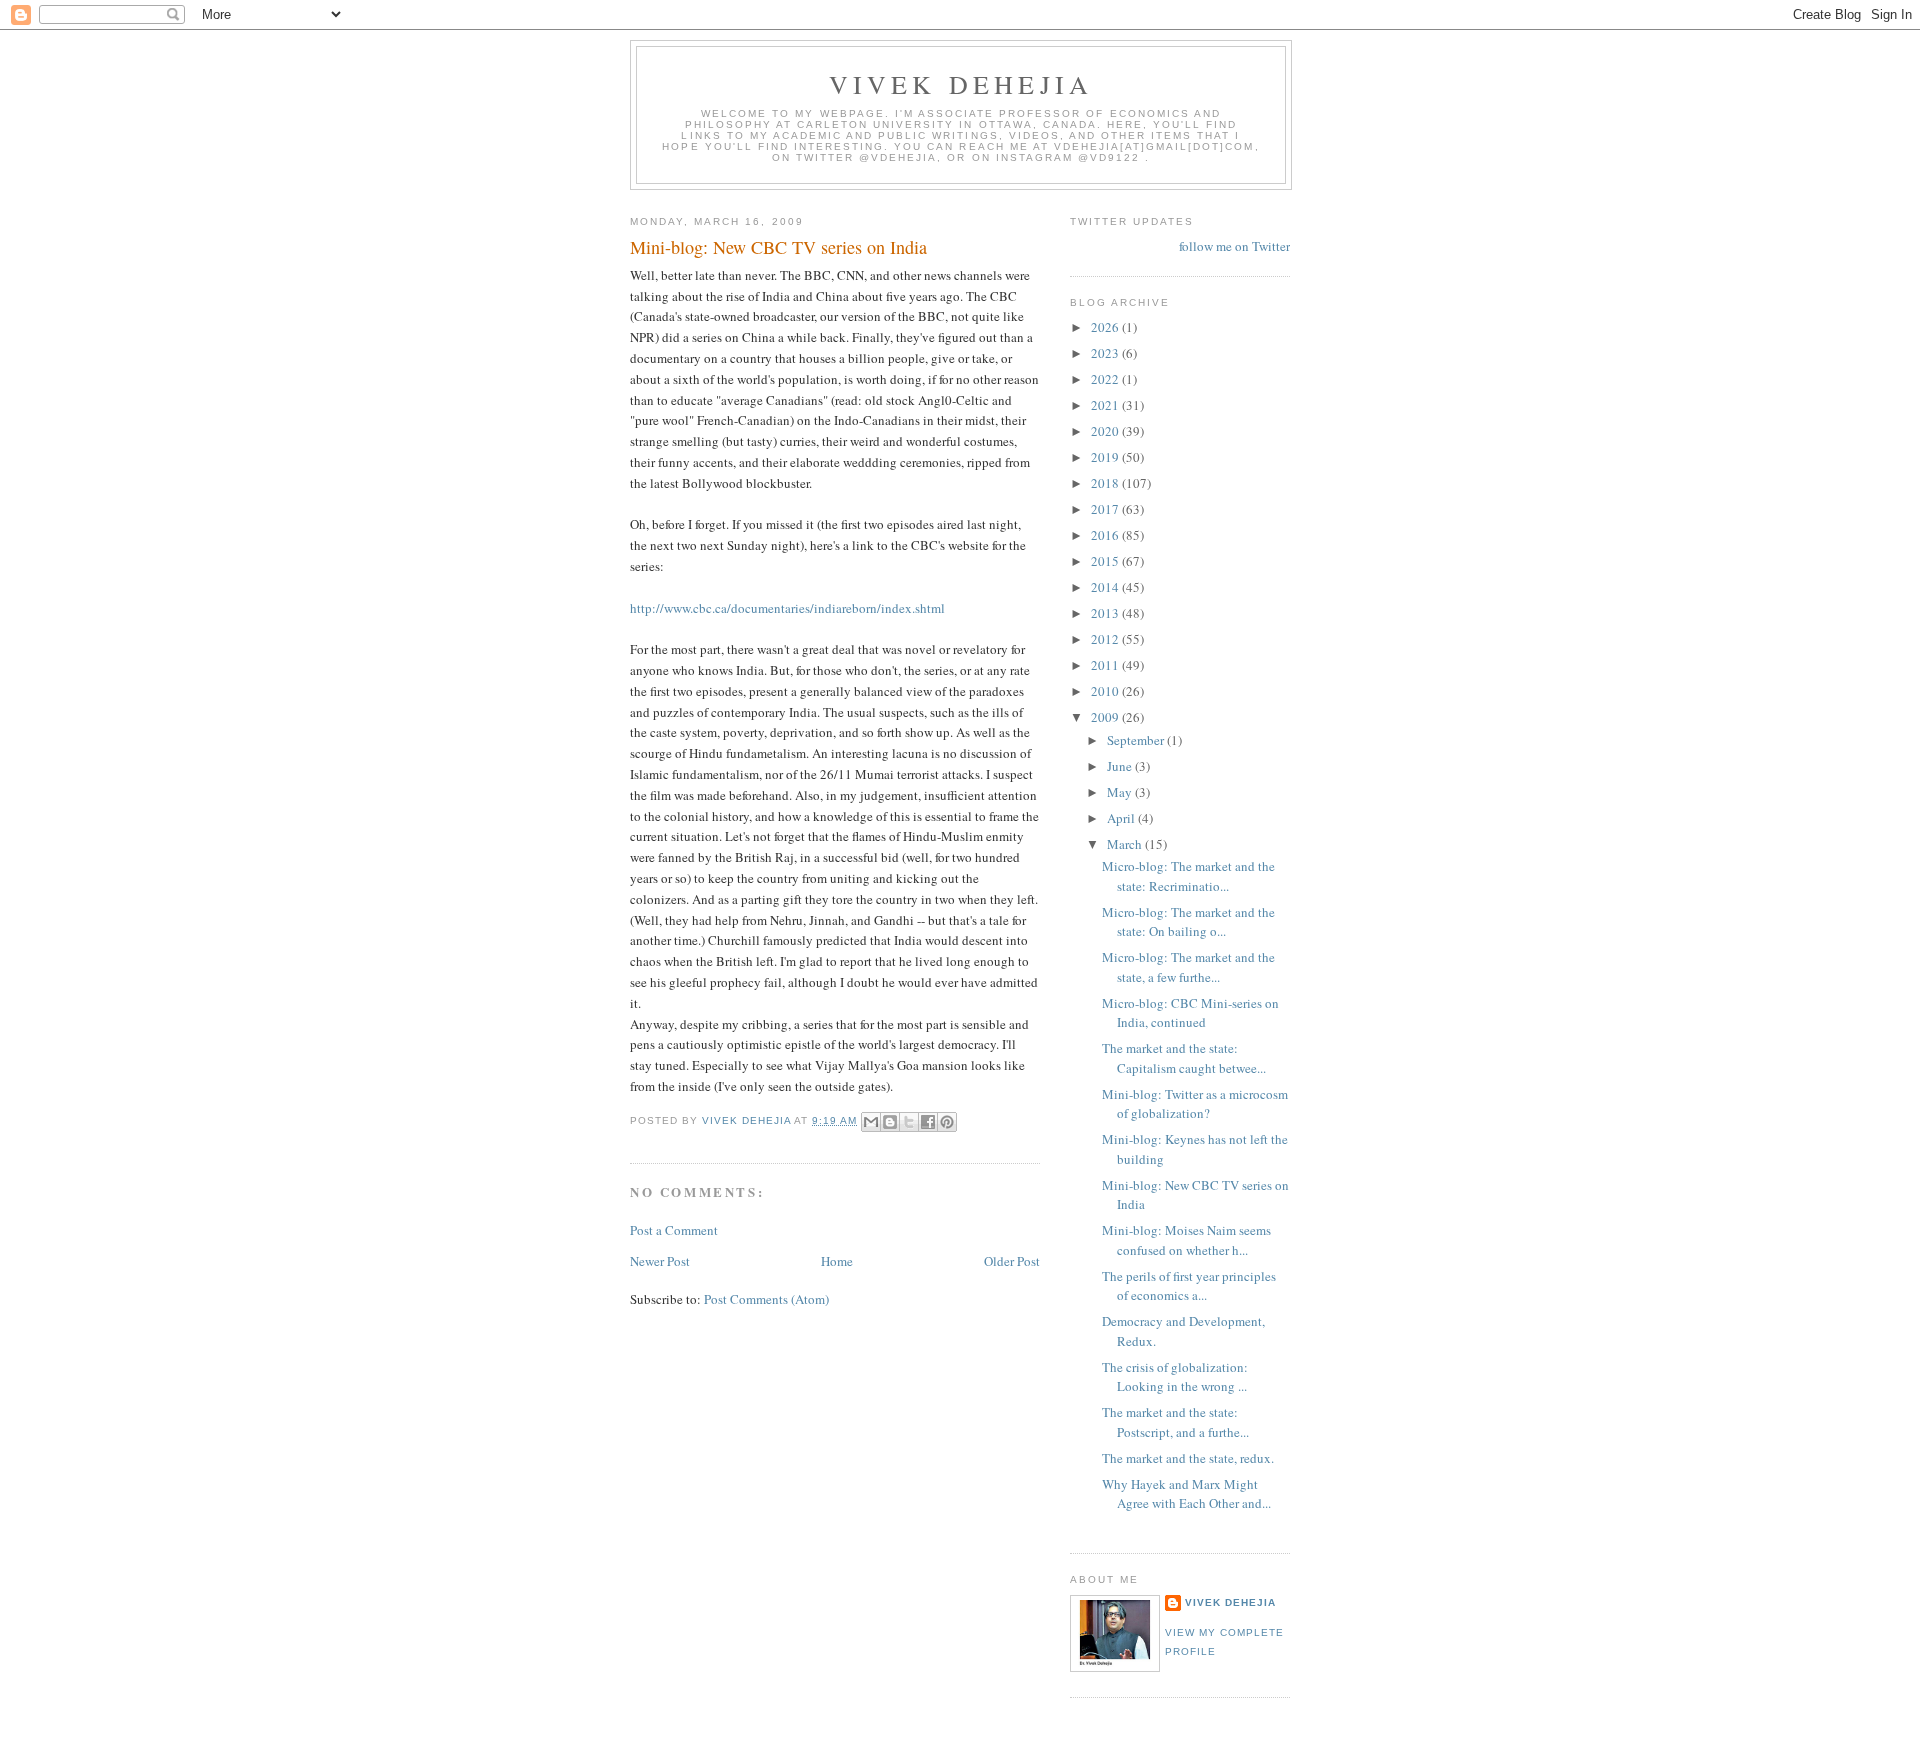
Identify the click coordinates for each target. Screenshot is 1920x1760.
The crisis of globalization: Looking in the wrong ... (1175, 1377)
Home (837, 1261)
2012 (1106, 639)
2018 (1106, 483)
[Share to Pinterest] (947, 1122)
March (1126, 844)
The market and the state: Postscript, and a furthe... (1175, 1422)
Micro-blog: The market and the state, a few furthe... (1188, 967)
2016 (1106, 535)
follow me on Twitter (1234, 246)
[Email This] (871, 1122)
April (1122, 818)
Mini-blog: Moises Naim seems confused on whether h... (1186, 1240)
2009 (1106, 717)
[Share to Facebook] (928, 1122)
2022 (1106, 379)
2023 (1106, 353)
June (1121, 766)
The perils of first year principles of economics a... (1189, 1286)
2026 (1106, 327)
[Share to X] (909, 1122)
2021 (1106, 405)
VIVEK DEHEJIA (961, 84)
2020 (1106, 431)
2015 (1106, 561)
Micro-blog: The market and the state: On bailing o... (1188, 922)
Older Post (1012, 1261)
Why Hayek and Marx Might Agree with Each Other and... (1186, 1494)
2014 (1106, 587)
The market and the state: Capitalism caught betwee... (1184, 1058)
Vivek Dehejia (1230, 1602)
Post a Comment (674, 1230)
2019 (1106, 457)
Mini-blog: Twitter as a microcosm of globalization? (1195, 1104)
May (1121, 792)
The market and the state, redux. (1188, 1458)
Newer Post (660, 1261)
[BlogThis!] (890, 1122)
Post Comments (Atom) (766, 1299)
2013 (1106, 613)
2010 (1106, 691)
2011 (1106, 665)
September (1137, 740)
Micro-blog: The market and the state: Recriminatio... (1188, 876)
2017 (1106, 509)
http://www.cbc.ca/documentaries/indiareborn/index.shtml (787, 608)
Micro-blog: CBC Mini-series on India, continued (1190, 1013)
